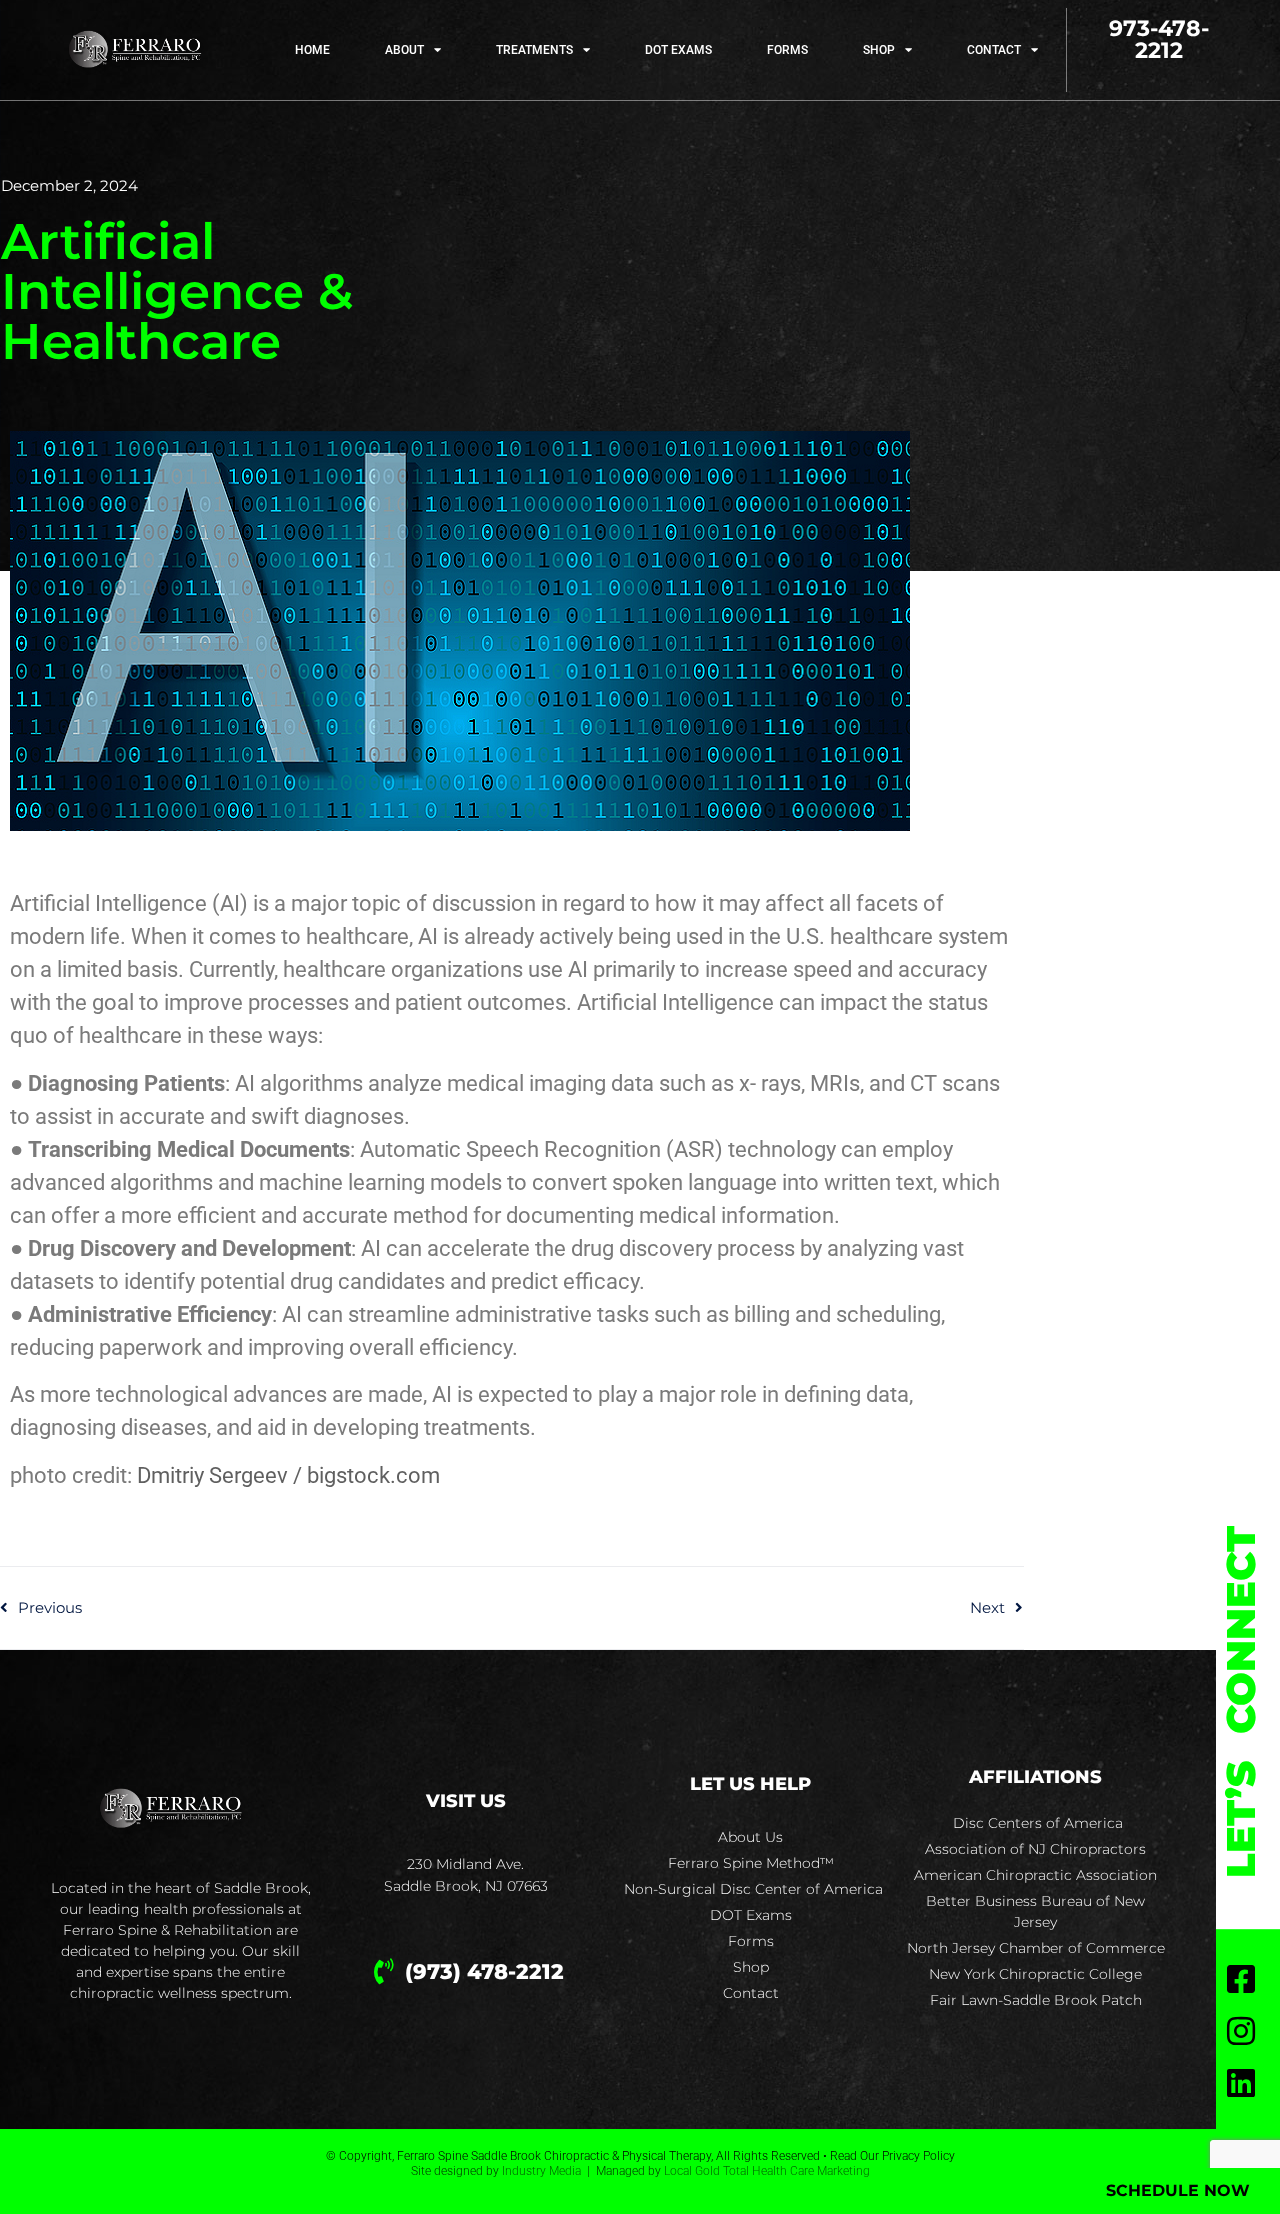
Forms (787, 50)
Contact (994, 50)
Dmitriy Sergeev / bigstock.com (288, 1475)
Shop (879, 50)
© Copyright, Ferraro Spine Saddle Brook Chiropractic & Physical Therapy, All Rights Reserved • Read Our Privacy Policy (640, 2156)
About (404, 50)
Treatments (534, 50)
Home (312, 50)
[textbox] (512, 1189)
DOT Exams (678, 50)
